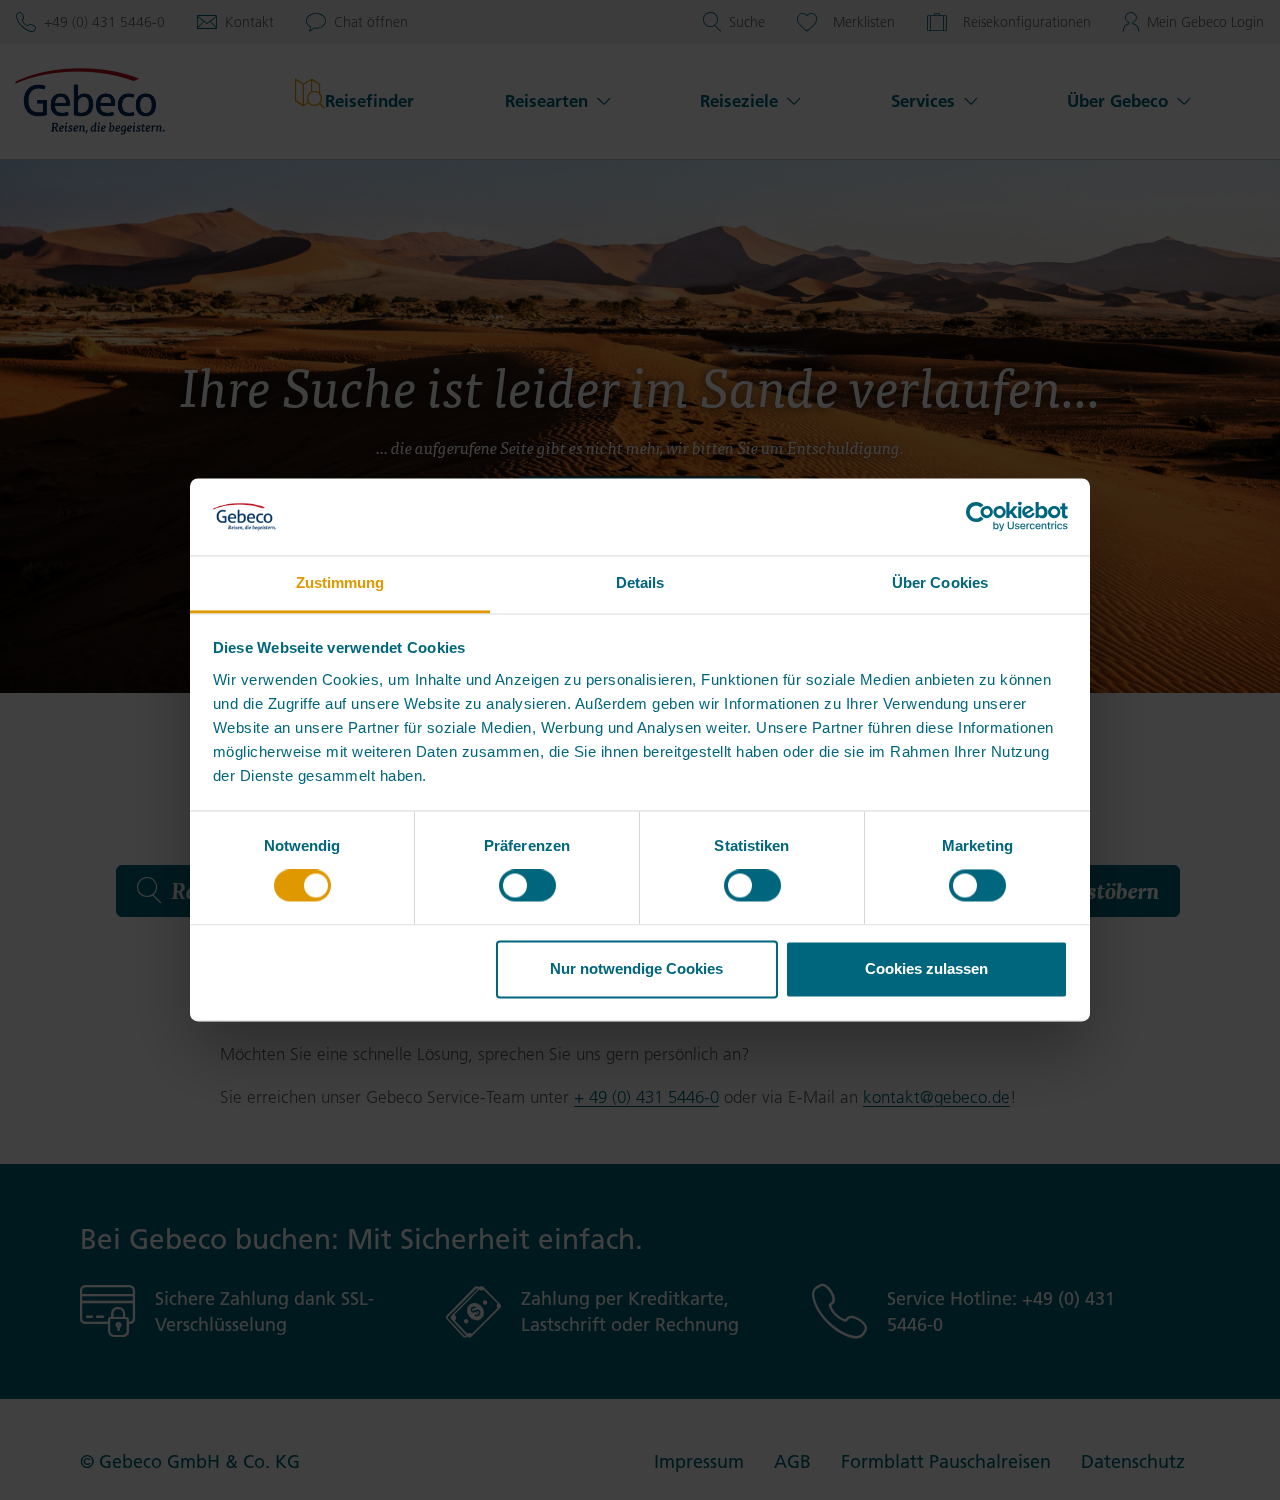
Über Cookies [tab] (940, 582)
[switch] (527, 886)
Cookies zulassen (926, 968)
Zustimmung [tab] (340, 582)
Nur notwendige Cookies (636, 968)
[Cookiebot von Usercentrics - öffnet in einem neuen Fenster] (980, 517)
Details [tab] (640, 582)
